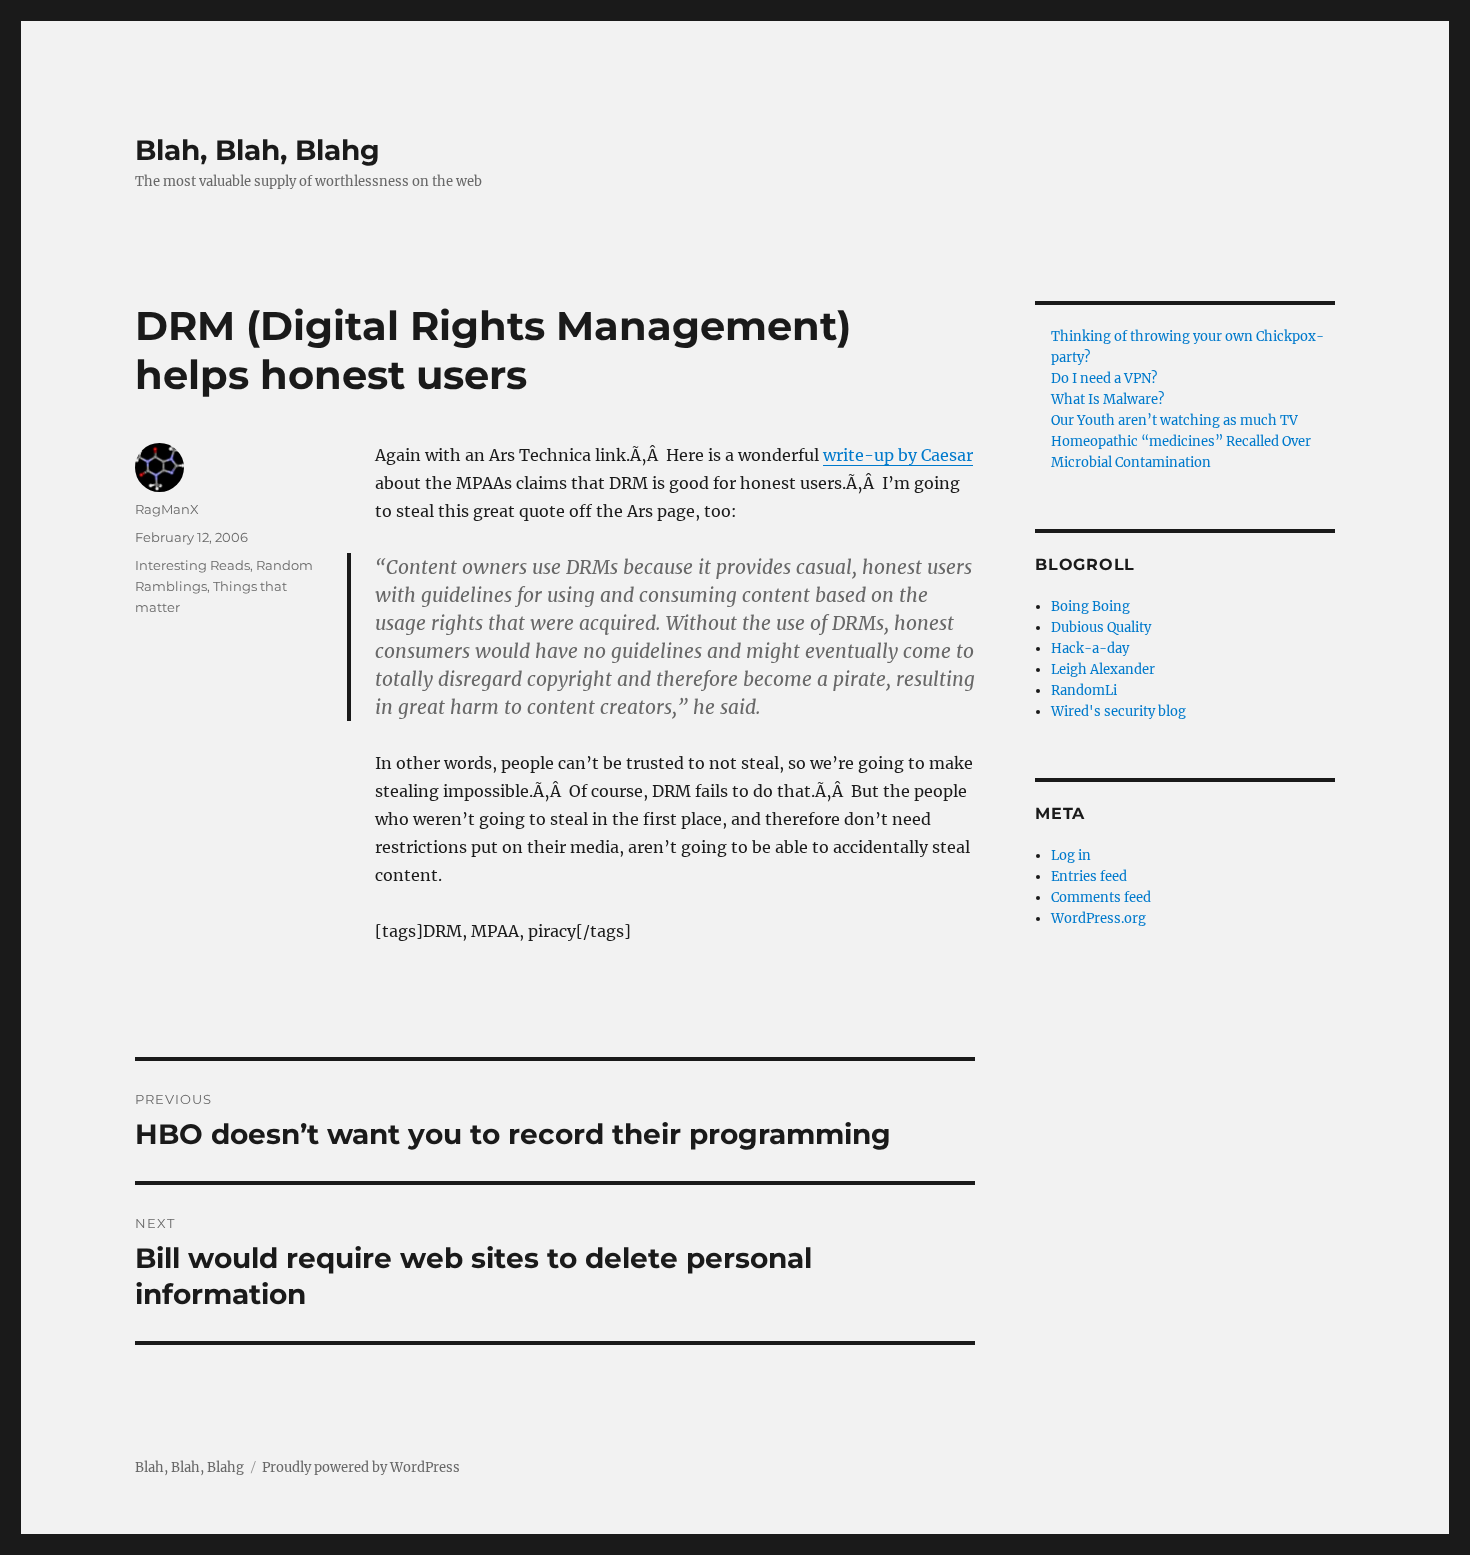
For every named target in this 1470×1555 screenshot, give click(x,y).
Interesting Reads (192, 565)
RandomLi (1084, 690)
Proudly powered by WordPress (361, 1467)
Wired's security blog (1118, 711)
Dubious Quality (1101, 627)
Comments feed (1101, 897)
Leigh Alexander (1103, 669)
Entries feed (1089, 876)
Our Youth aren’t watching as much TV (1174, 420)
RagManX (167, 509)
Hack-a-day (1090, 648)
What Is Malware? (1107, 399)
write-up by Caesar (898, 455)
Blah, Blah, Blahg (257, 150)
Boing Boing (1090, 606)
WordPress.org (1098, 918)
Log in (1071, 855)
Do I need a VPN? (1104, 378)
